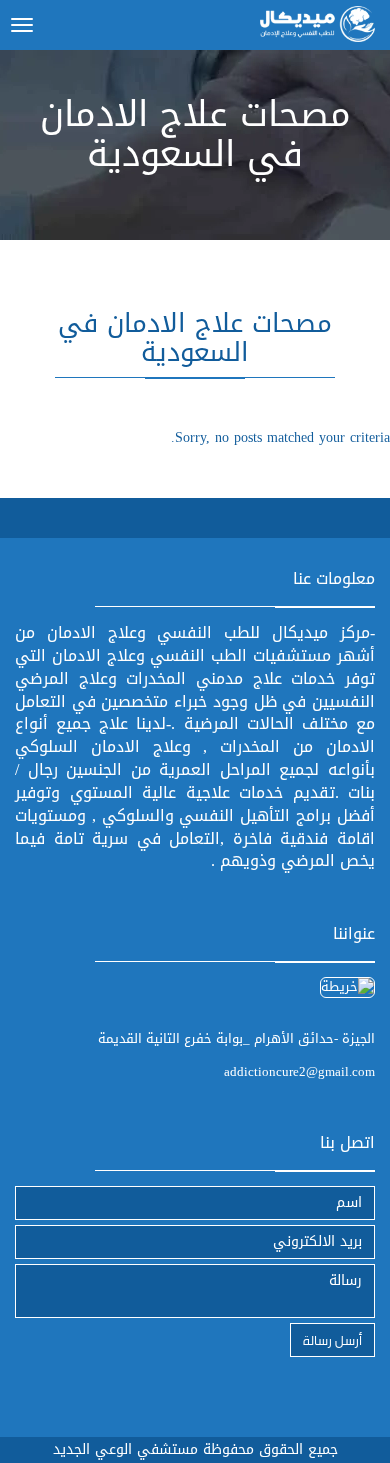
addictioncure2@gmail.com (299, 1071)
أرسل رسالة (332, 1339)
